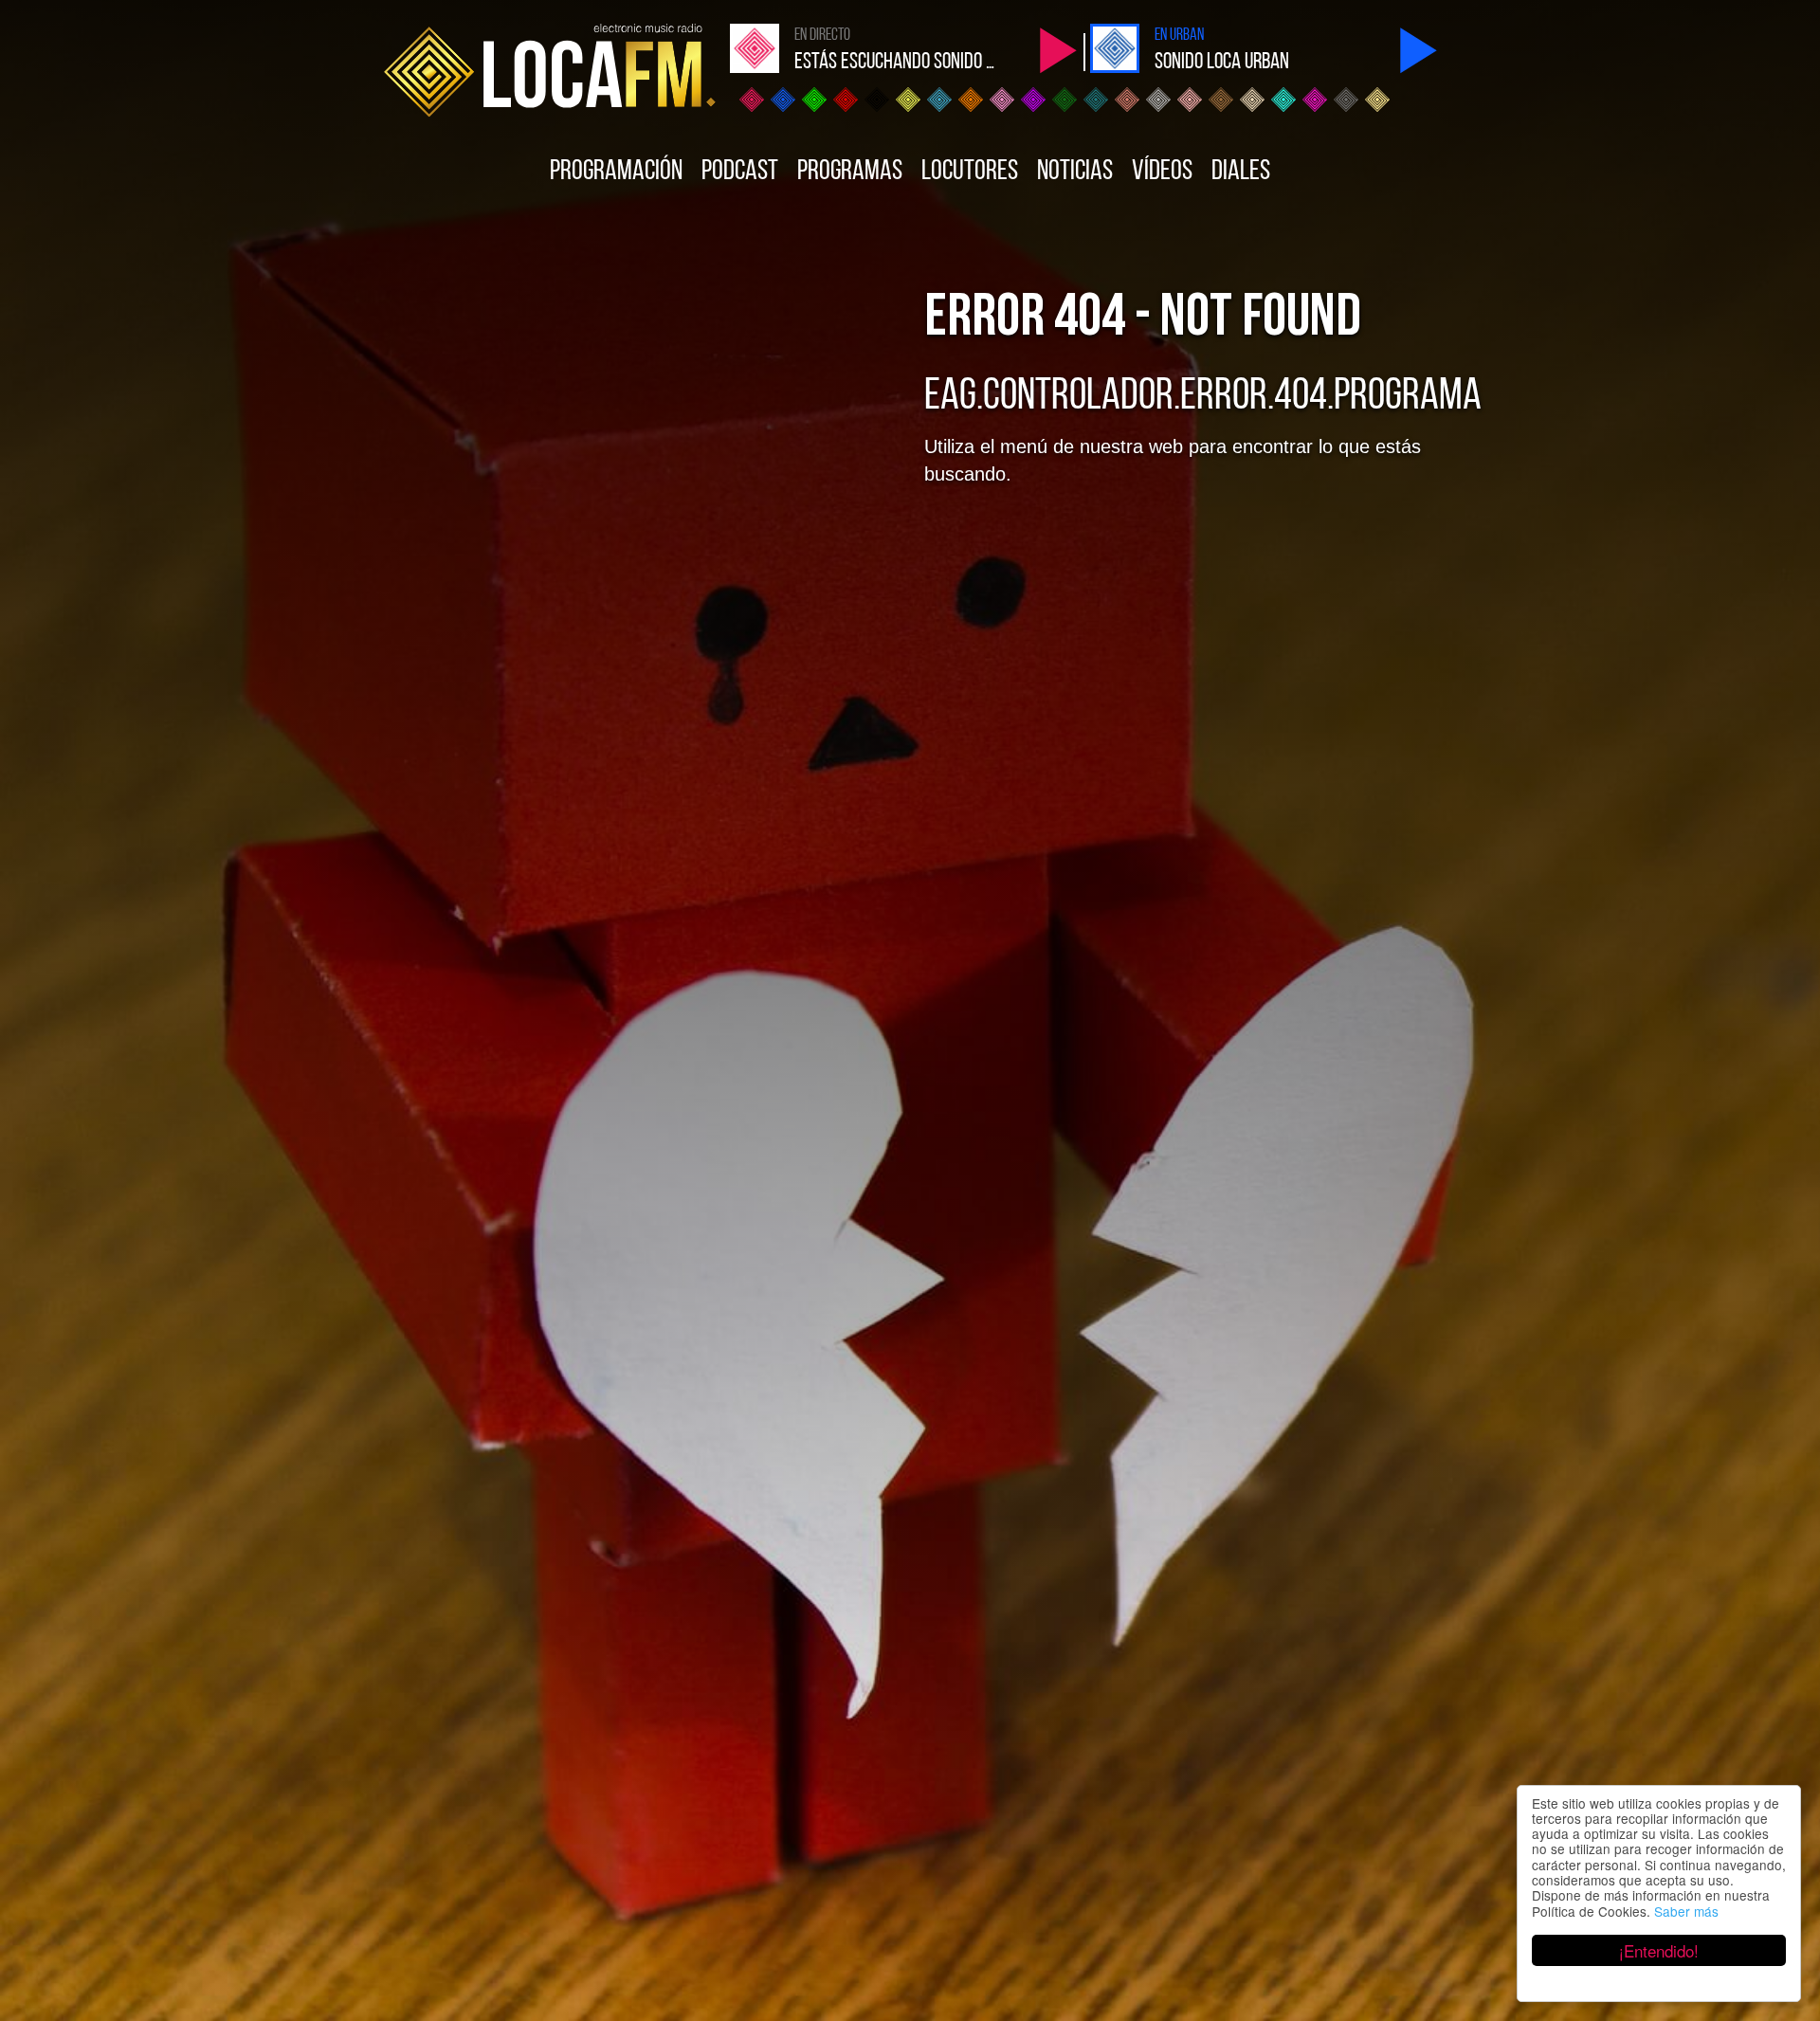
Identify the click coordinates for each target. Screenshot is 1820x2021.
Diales (1241, 172)
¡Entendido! (1659, 1950)
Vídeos (1162, 172)
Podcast (740, 172)
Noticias (1075, 172)
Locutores (970, 172)
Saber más (1686, 1911)
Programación (616, 172)
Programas (850, 172)
